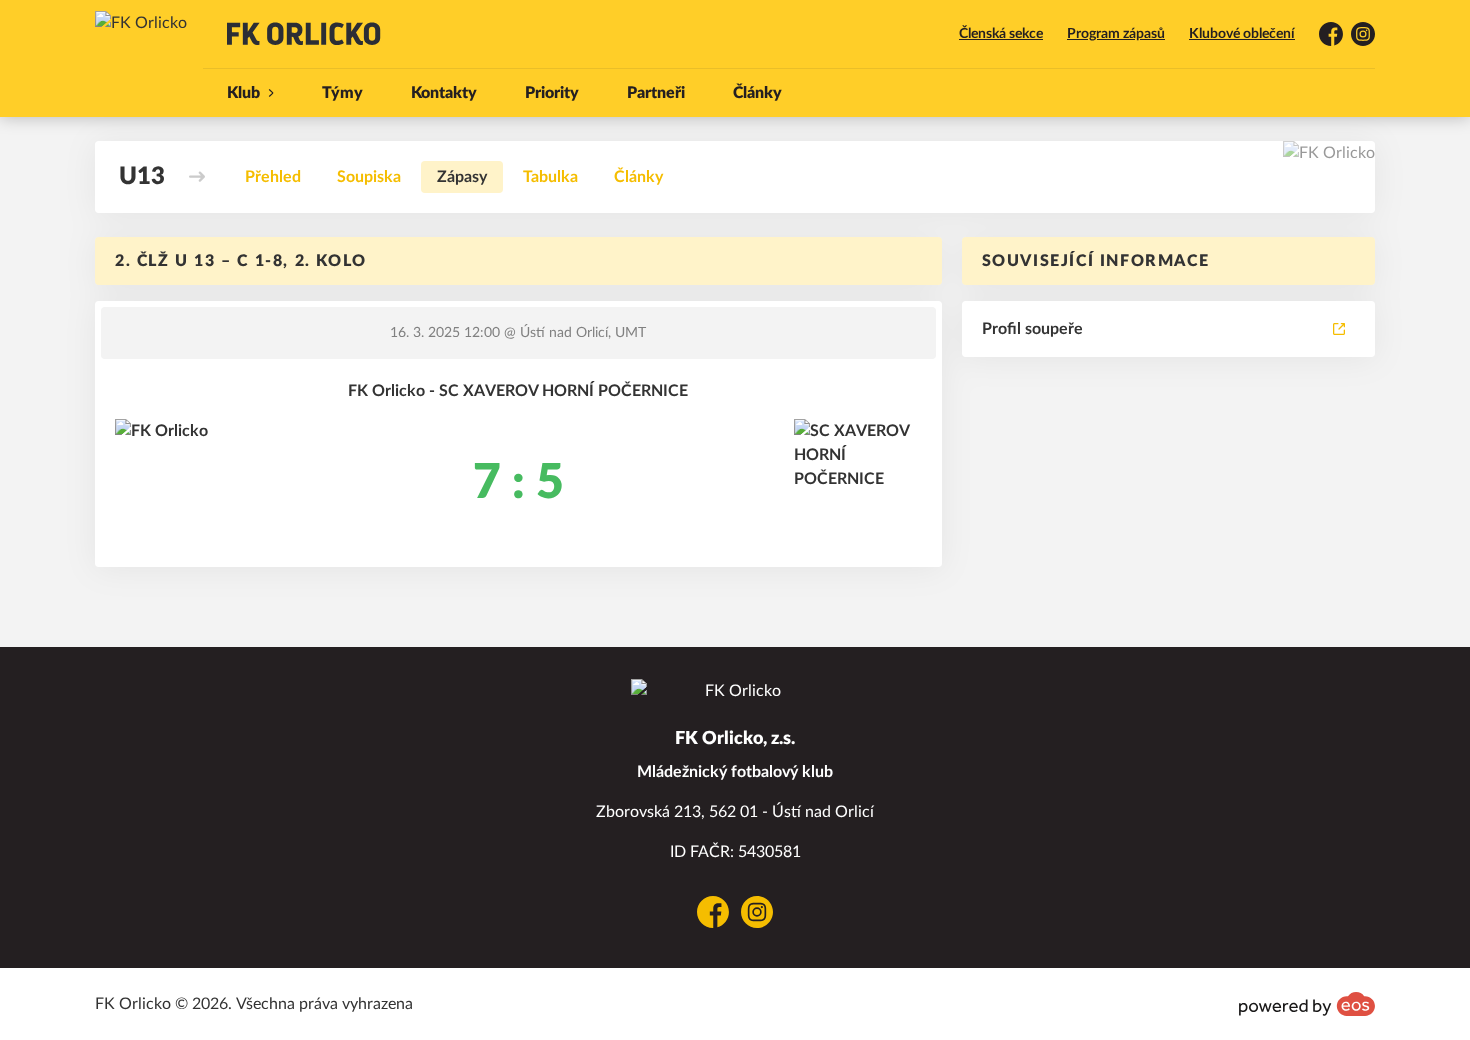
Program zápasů (1116, 34)
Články (757, 93)
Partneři (656, 93)
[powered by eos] (1307, 1004)
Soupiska (369, 177)
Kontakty (444, 93)
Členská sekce (1001, 34)
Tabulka (550, 177)
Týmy (342, 93)
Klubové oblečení (1242, 34)
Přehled (273, 177)
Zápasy (462, 177)
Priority (552, 93)
